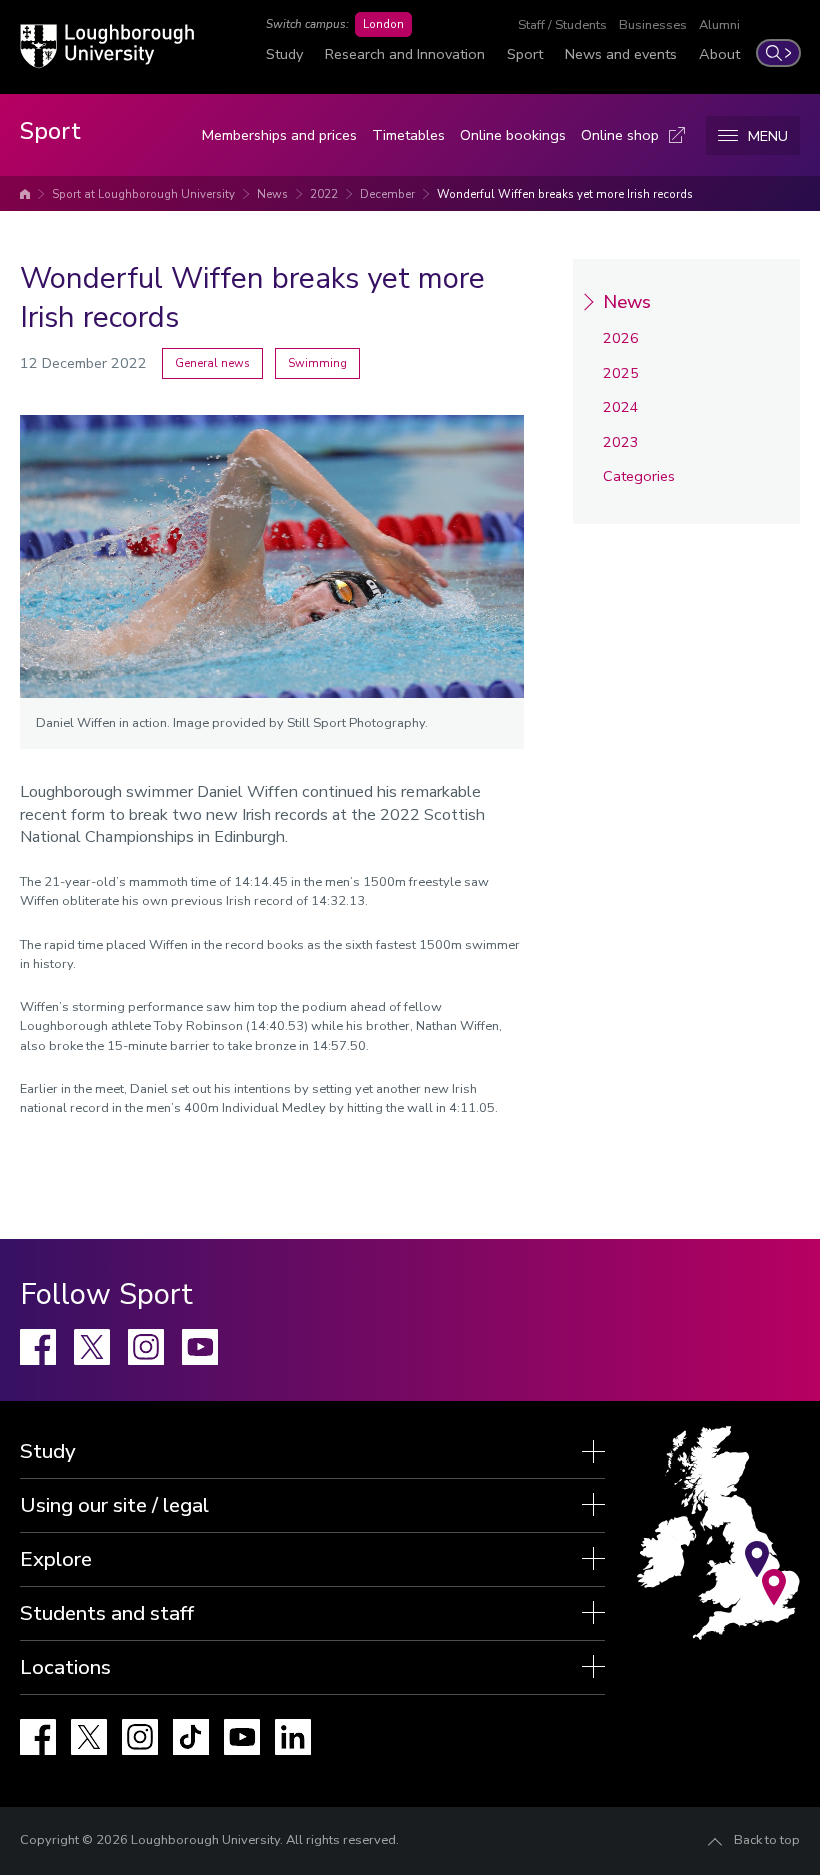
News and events (621, 54)
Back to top (767, 1840)
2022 (324, 194)
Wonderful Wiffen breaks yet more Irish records (565, 194)
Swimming (317, 363)
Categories (639, 476)
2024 (621, 407)
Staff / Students (562, 25)
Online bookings (513, 135)
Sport (525, 54)
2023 (621, 442)
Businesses (653, 25)
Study (284, 54)
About (719, 54)
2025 (621, 373)
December (387, 194)
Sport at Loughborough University (143, 194)
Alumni (719, 25)
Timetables (408, 135)
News (272, 194)
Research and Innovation (405, 54)
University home (25, 194)
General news (212, 363)
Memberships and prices (279, 135)
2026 (621, 338)
